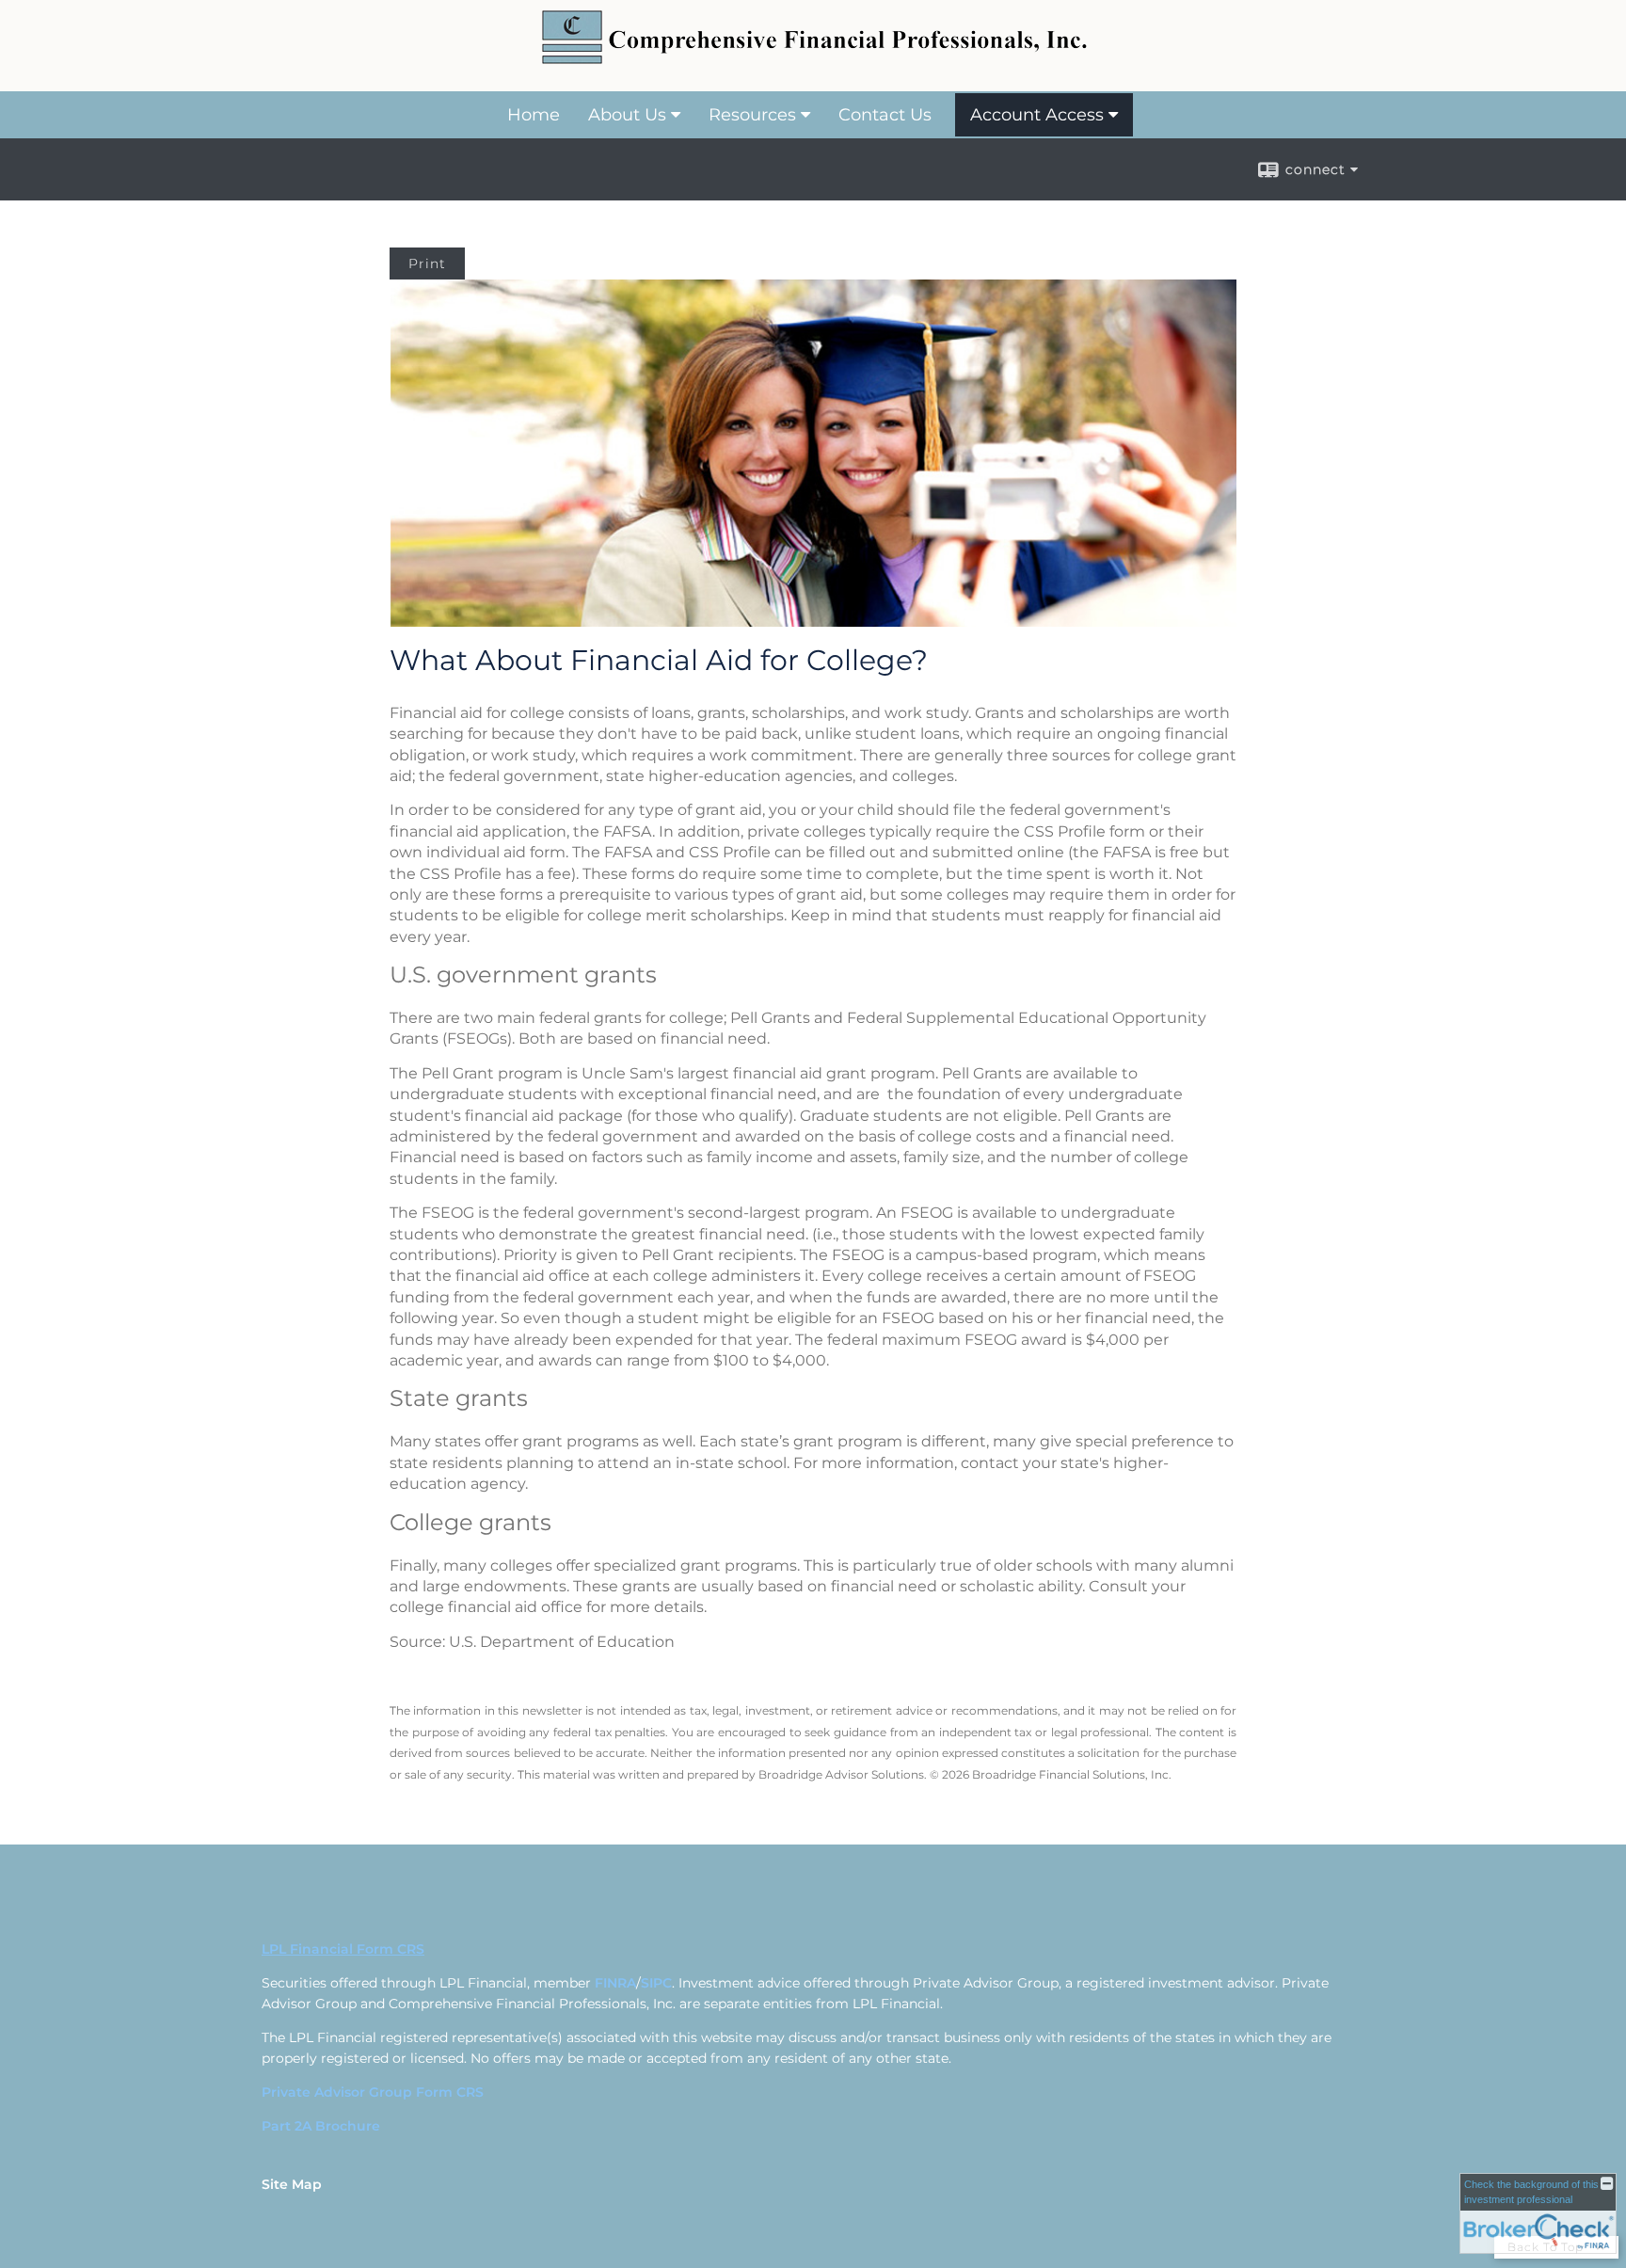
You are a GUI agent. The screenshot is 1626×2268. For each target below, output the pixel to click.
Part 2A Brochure (321, 2126)
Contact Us (885, 115)
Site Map (292, 2184)
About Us (627, 115)
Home (534, 115)
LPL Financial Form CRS (343, 1949)
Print (427, 264)
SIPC (656, 1983)
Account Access (1037, 115)
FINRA (615, 1983)
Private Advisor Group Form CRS (373, 2092)
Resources (752, 115)
